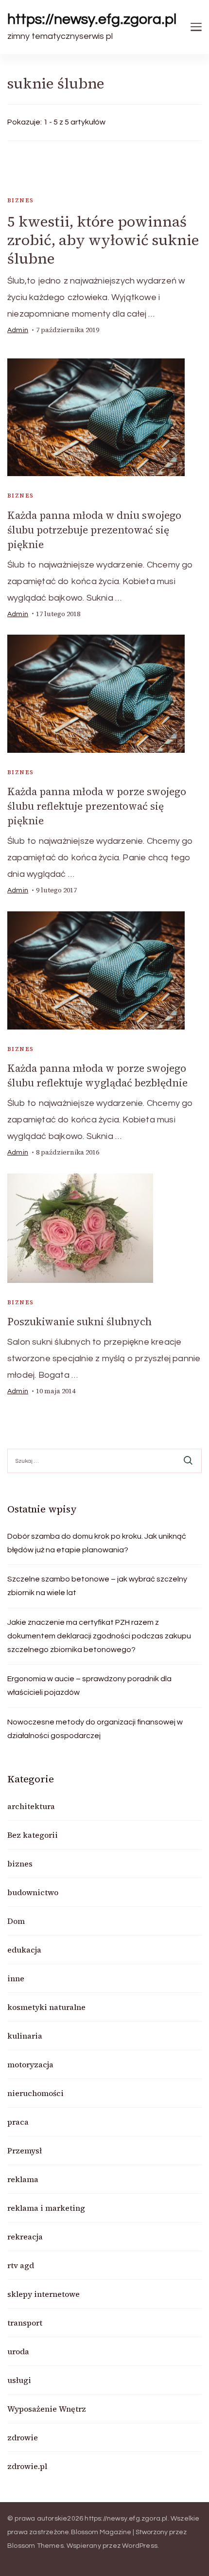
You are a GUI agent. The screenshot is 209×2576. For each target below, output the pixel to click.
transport (25, 2323)
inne (16, 1978)
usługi (19, 2380)
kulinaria (25, 2036)
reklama (23, 2179)
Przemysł (25, 2150)
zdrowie (23, 2437)
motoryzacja (30, 2064)
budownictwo (33, 1892)
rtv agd (21, 2265)
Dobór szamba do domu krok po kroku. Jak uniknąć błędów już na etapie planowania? (97, 1543)
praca (18, 2122)
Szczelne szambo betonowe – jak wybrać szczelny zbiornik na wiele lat (97, 1586)
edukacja (24, 1950)
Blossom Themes (35, 2546)
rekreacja (25, 2237)
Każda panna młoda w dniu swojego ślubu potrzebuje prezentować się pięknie (94, 530)
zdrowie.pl (27, 2466)
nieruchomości (35, 2093)
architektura (31, 1806)
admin (18, 330)
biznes (20, 200)
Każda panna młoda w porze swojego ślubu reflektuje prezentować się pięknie (97, 806)
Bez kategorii (33, 1835)
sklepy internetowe (44, 2294)
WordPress (140, 2546)
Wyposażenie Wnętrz (47, 2409)
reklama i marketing (46, 2208)
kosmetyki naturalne (46, 2007)
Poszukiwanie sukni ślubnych (79, 1322)
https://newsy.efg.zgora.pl (92, 19)
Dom (16, 1921)
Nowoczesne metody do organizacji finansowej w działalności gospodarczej (95, 1729)
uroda (18, 2351)
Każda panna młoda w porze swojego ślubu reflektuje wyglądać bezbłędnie (97, 1075)
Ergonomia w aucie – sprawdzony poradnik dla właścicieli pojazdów (89, 1686)
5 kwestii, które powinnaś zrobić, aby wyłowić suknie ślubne (103, 240)
